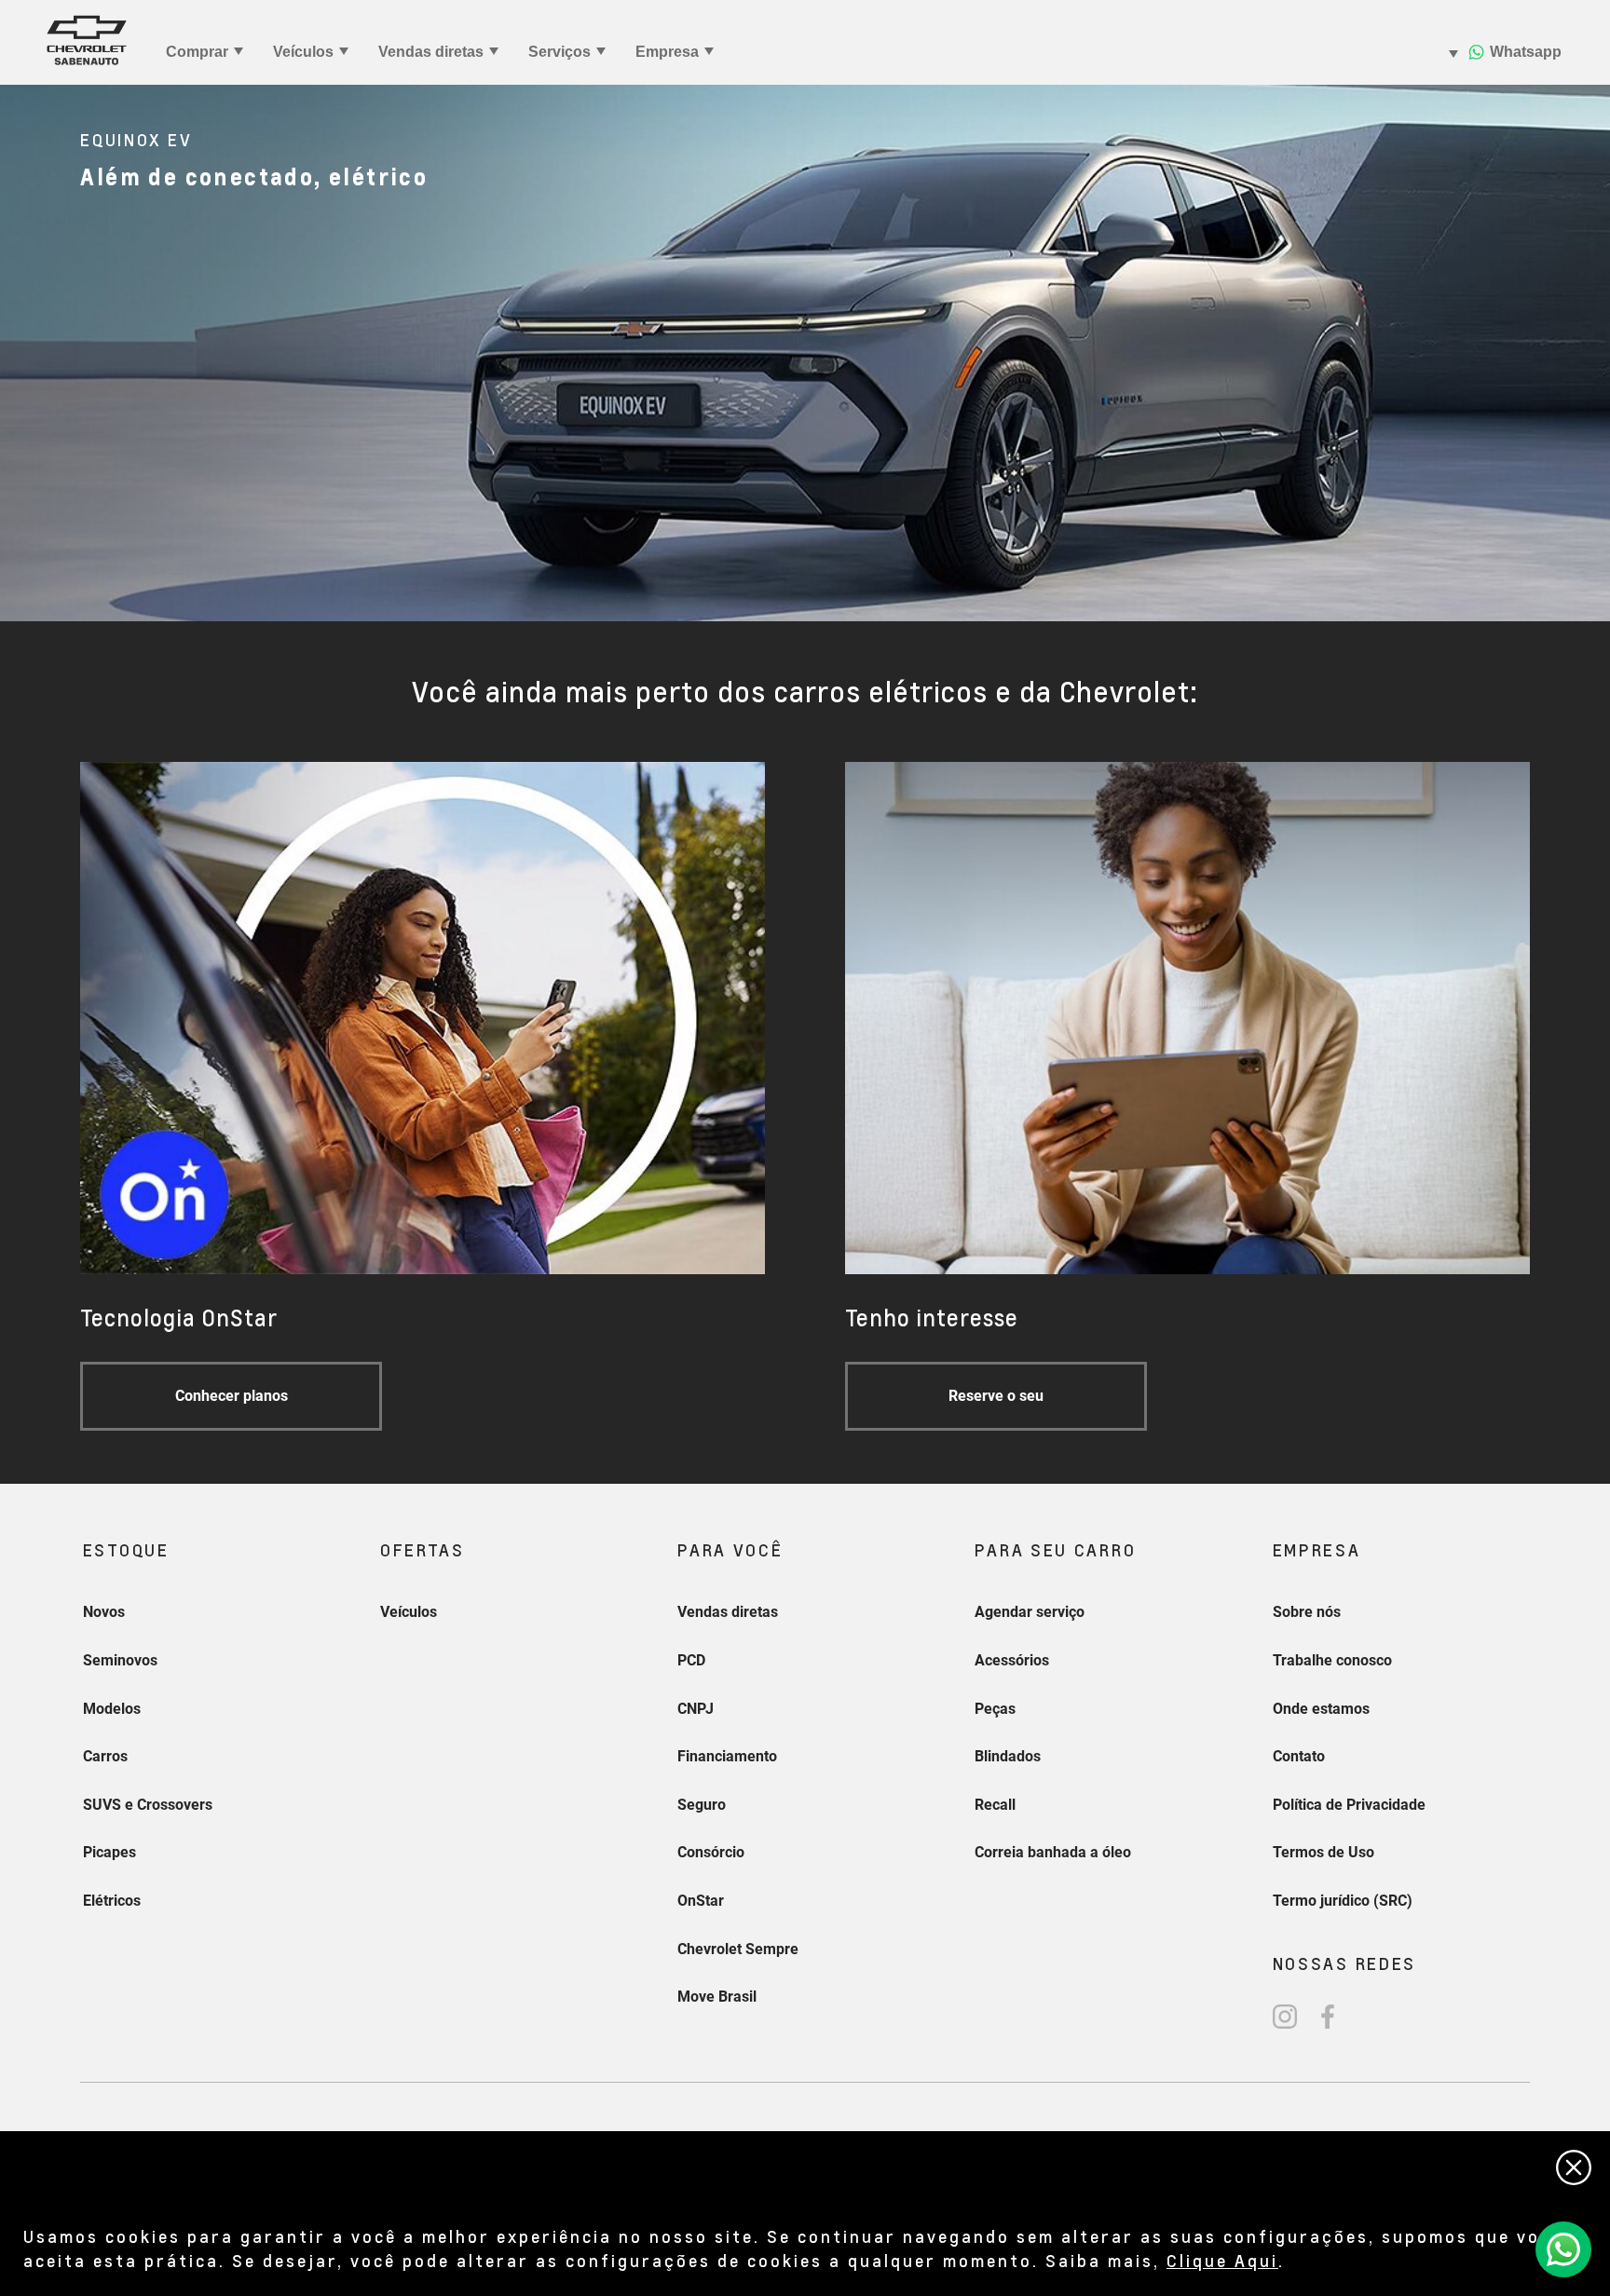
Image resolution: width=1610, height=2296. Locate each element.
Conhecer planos (232, 1396)
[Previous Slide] (23, 353)
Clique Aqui (1222, 2260)
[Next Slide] (1587, 353)
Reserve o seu (996, 1396)
